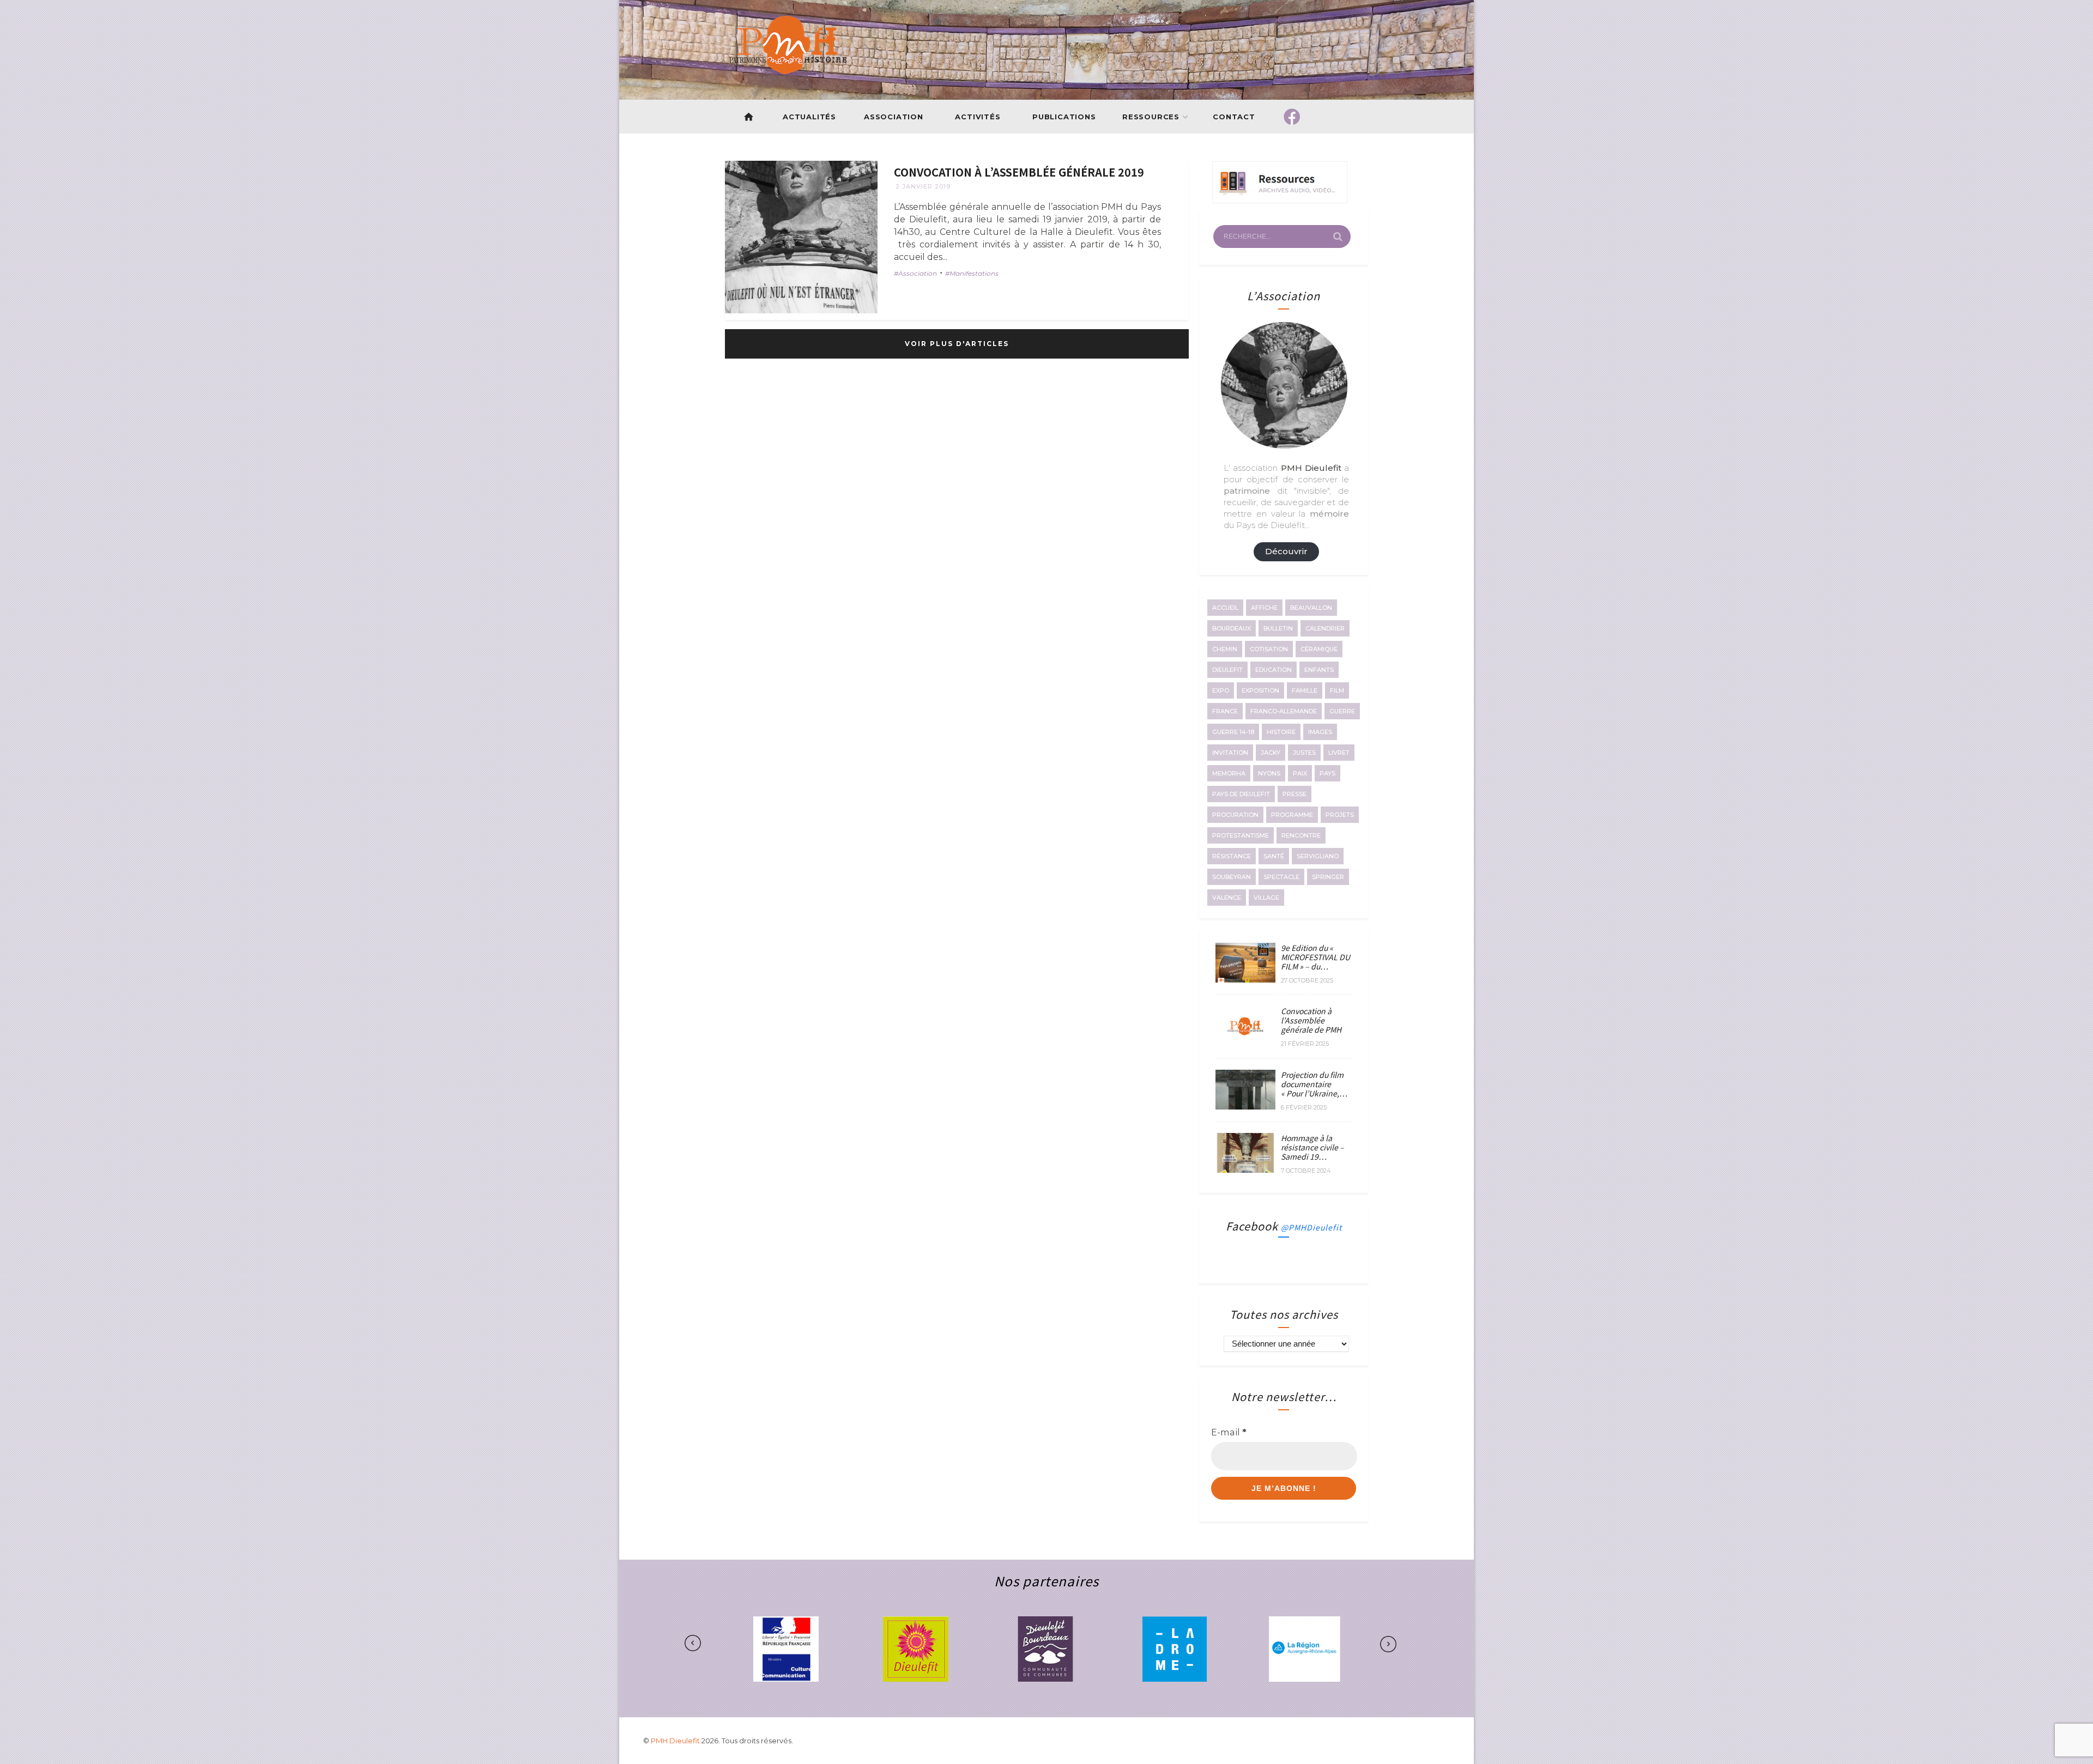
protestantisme (1241, 835)
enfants (1319, 670)
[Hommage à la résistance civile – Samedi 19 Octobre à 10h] (1245, 1169)
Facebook (1284, 1226)
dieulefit (1227, 670)
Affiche (1264, 608)
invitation (1230, 753)
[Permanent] (801, 237)
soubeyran (1232, 877)
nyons (1269, 773)
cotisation (1269, 649)
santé (1274, 856)
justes (1304, 753)
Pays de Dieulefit (1241, 794)
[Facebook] (1292, 117)
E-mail (1229, 1432)
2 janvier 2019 (923, 186)
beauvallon (1311, 608)
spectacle (1281, 877)
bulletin (1278, 628)
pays (1327, 773)
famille (1305, 690)
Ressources (1151, 117)
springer (1328, 877)
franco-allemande (1284, 711)
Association (894, 117)
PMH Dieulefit (676, 1741)
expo (1221, 690)
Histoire (1281, 732)
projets (1340, 815)
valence (1227, 898)
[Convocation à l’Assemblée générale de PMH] (1245, 1043)
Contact (1235, 117)
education (1274, 670)
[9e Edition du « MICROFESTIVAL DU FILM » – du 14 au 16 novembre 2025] (1245, 979)
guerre (1342, 711)
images (1320, 732)
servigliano (1318, 856)
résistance (1232, 856)
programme (1292, 815)
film (1337, 690)
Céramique (1319, 649)
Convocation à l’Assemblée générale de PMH (1311, 1020)
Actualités (809, 117)
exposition (1260, 690)
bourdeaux (1232, 628)
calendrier (1325, 628)
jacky (1271, 753)
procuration (1235, 815)
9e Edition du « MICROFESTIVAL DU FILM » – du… (1315, 957)
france (1225, 711)
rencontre (1301, 835)
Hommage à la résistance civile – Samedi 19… (1312, 1147)
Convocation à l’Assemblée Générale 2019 (1019, 172)
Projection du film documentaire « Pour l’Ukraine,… (1314, 1084)
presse (1294, 794)
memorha (1229, 773)
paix (1300, 773)
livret (1339, 753)
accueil (1225, 608)
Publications (1064, 117)
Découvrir (1286, 551)
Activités (978, 117)
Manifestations (974, 273)
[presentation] (727, 1644)
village (1266, 898)
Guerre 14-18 (1233, 732)
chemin (1225, 649)
